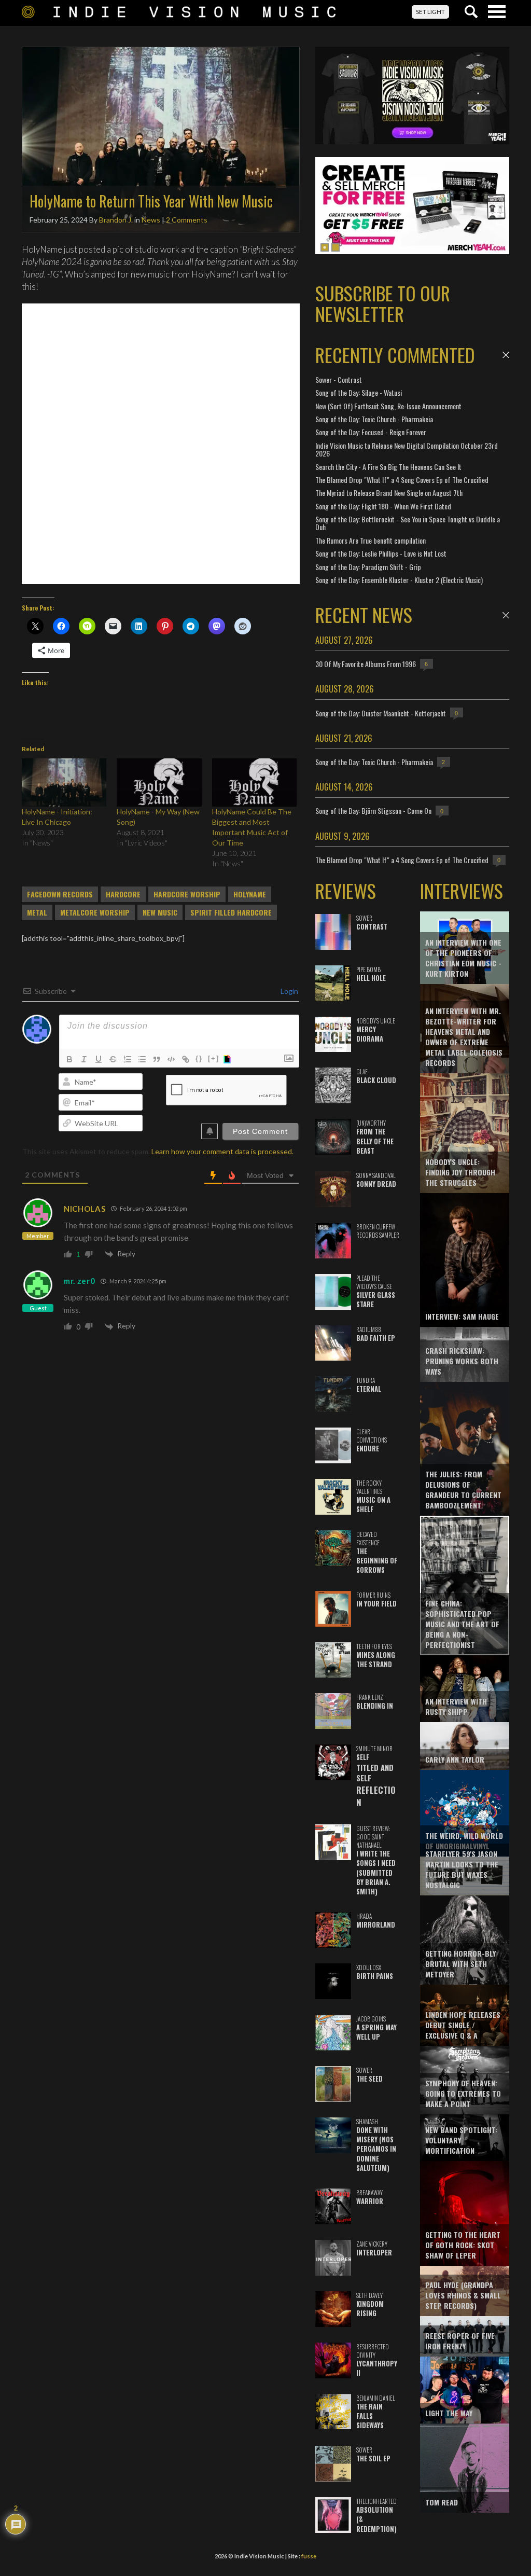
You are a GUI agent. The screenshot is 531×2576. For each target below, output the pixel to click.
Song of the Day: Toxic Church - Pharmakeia (374, 419)
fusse (309, 2556)
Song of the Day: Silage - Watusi (359, 392)
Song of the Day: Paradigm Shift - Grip (368, 567)
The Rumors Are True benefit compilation (371, 540)
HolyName (250, 894)
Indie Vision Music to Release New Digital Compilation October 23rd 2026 (407, 449)
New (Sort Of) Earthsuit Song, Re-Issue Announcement (388, 406)
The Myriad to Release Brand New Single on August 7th (389, 493)
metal (37, 912)
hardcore (123, 894)
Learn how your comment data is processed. (222, 1151)
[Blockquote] (157, 1059)
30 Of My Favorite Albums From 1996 (366, 664)
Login (289, 991)
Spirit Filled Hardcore (231, 912)
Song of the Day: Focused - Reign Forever (371, 432)
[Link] (186, 1059)
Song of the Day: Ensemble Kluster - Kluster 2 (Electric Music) (399, 580)
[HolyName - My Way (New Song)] (159, 783)
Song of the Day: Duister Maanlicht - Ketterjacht (381, 713)
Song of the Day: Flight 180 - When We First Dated (383, 506)
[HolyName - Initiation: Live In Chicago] (64, 783)
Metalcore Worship (95, 912)
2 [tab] (336, 247)
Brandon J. (116, 220)
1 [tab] (325, 247)
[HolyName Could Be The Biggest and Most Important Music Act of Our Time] (254, 783)
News (151, 220)
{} (199, 1058)
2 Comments (187, 220)
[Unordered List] (142, 1059)
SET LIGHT (430, 12)
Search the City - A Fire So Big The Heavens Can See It (388, 467)
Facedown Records (60, 894)
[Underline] (99, 1059)
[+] (214, 1058)
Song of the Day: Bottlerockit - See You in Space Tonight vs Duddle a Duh (408, 523)
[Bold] (69, 1059)
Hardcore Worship (187, 894)
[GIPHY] (229, 1059)
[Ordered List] (128, 1059)
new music (160, 912)
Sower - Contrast (339, 379)
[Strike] (113, 1059)
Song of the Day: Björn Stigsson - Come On (373, 811)
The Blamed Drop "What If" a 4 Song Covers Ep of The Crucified (402, 480)
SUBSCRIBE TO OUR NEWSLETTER (383, 303)
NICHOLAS (85, 1209)
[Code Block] (171, 1059)
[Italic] (84, 1059)
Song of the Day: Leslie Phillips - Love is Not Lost (381, 553)
